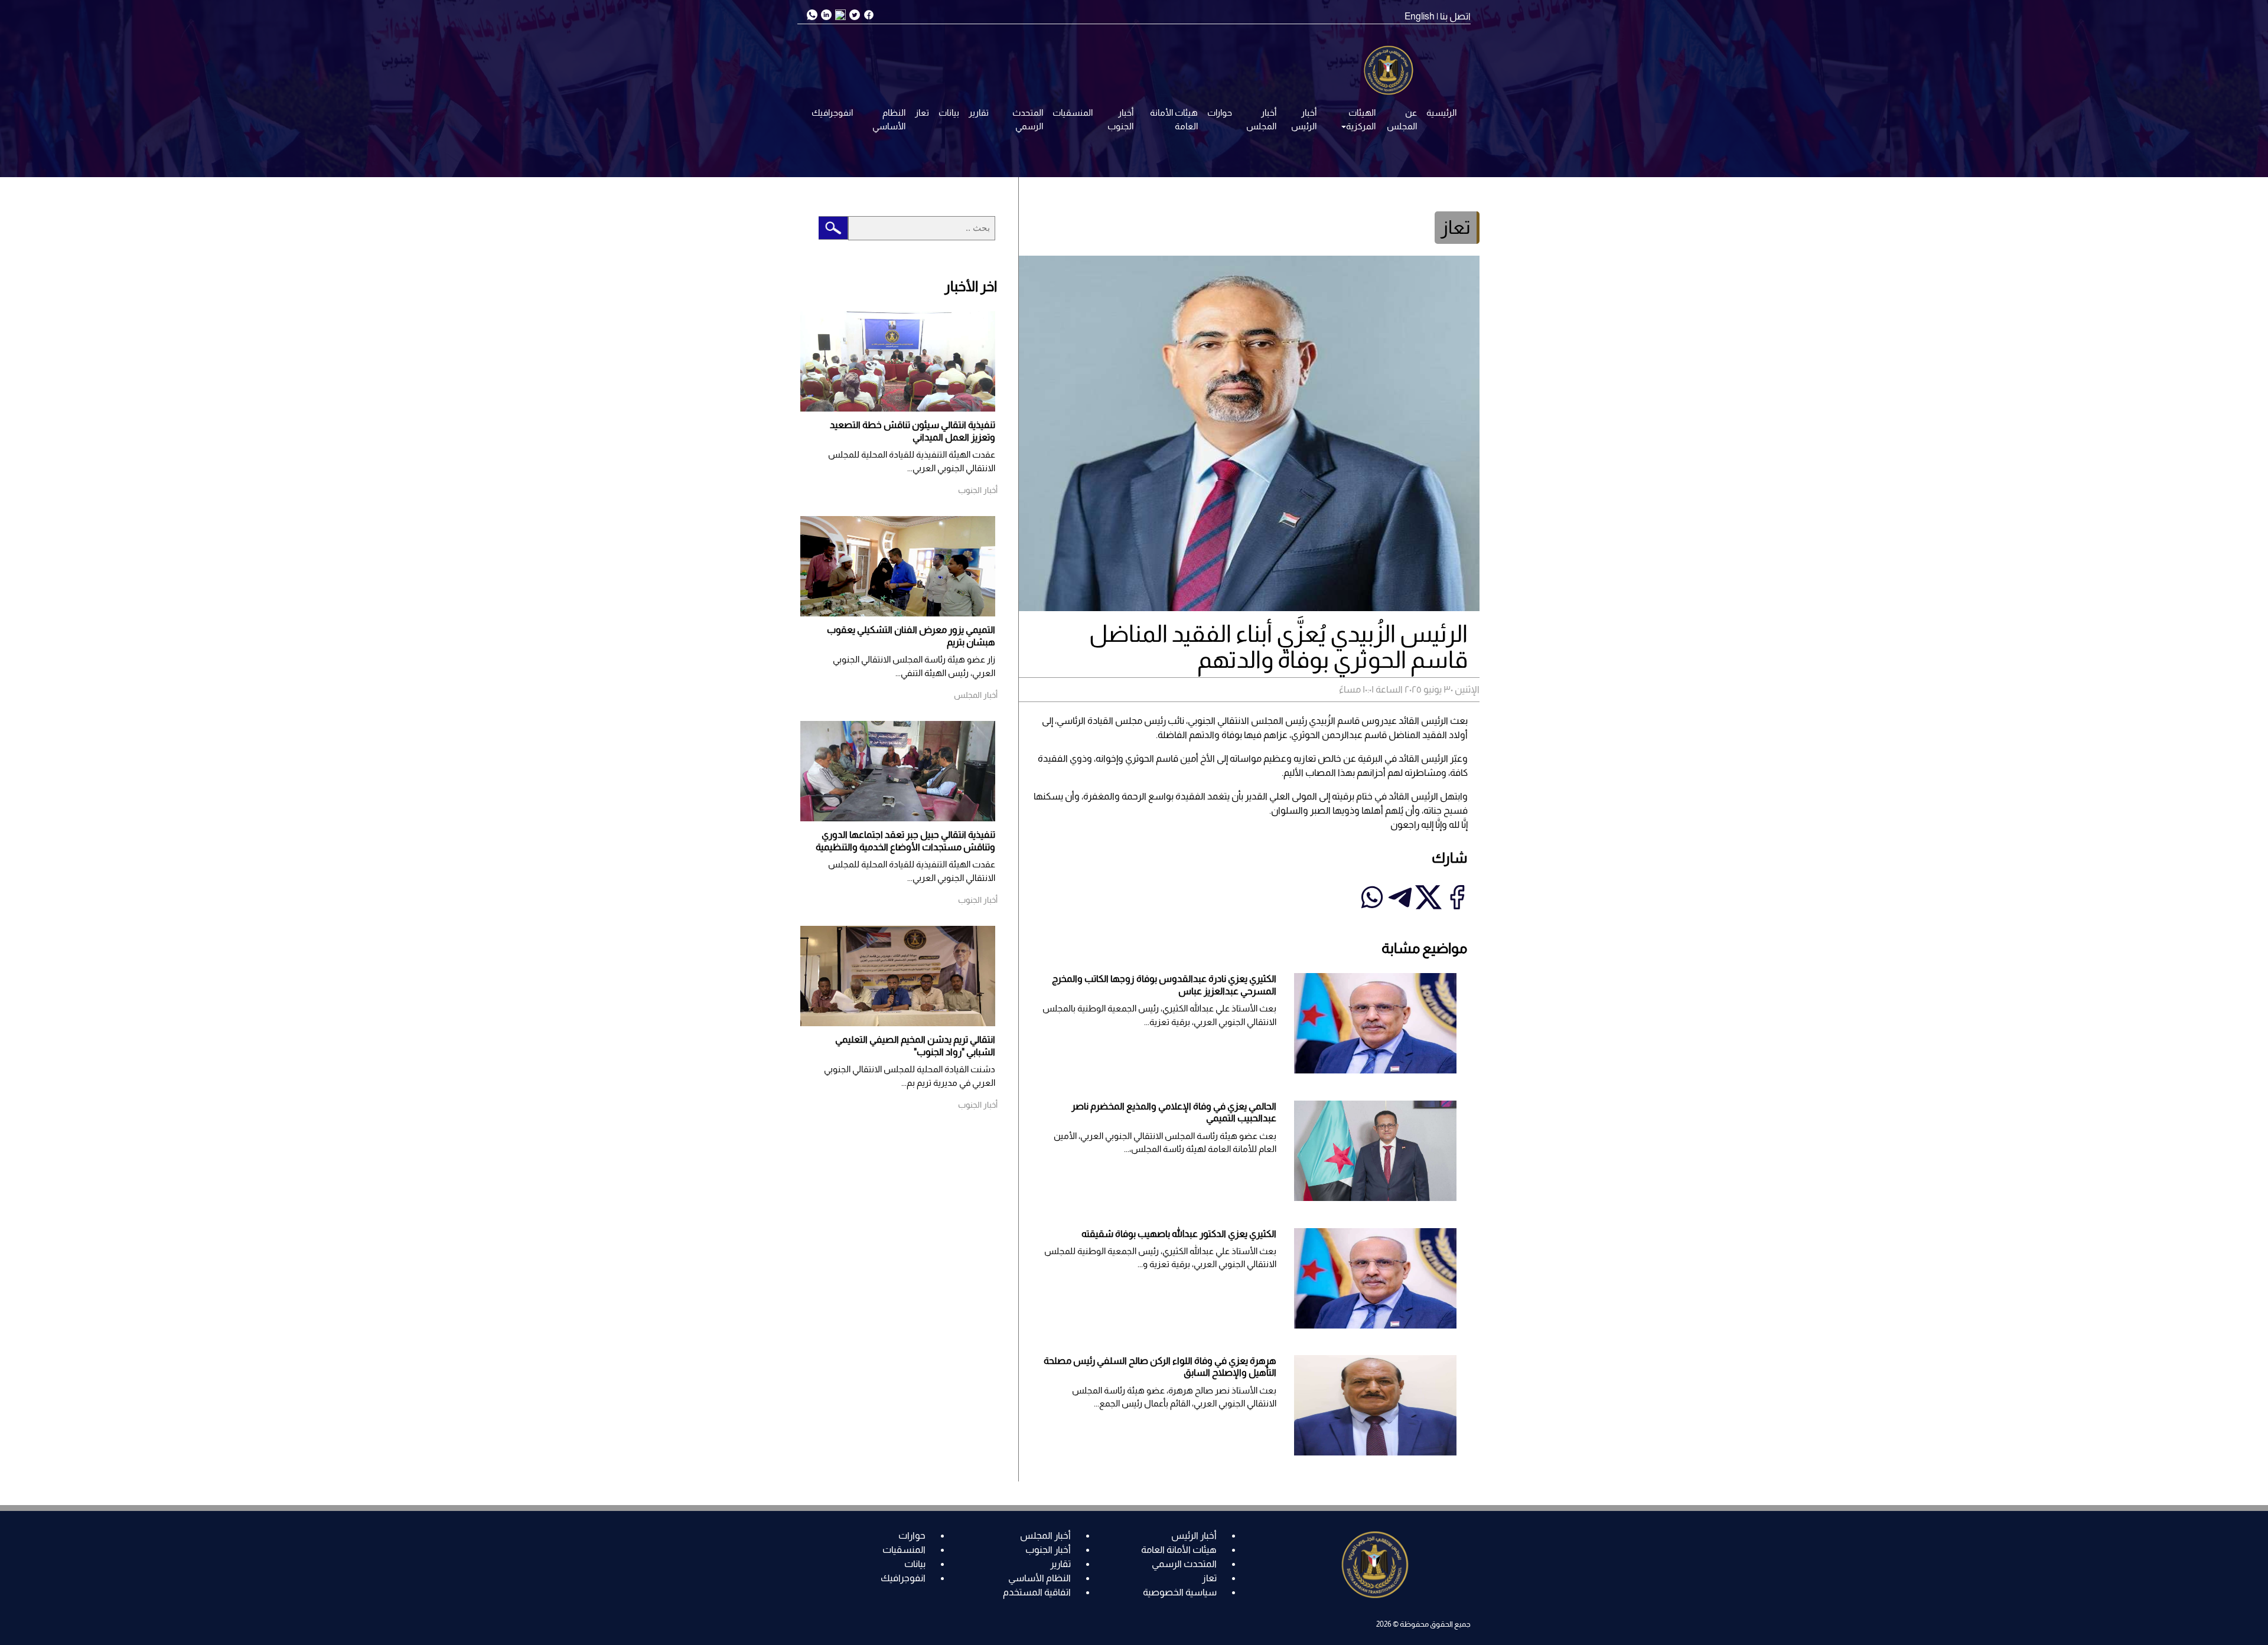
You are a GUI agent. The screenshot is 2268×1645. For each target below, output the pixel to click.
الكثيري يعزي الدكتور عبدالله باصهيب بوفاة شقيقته (1179, 1234)
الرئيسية (1441, 112)
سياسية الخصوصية (1180, 1592)
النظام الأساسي (889, 119)
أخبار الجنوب (1120, 119)
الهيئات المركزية (1361, 119)
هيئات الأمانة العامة (1174, 119)
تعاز (922, 112)
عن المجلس (1402, 119)
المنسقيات (1073, 112)
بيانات (949, 112)
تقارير (979, 112)
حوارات (1220, 112)
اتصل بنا (1455, 16)
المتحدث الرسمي (1028, 119)
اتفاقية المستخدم (1037, 1592)
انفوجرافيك (832, 112)
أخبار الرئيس (1304, 119)
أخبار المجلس (1261, 119)
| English (1421, 16)
